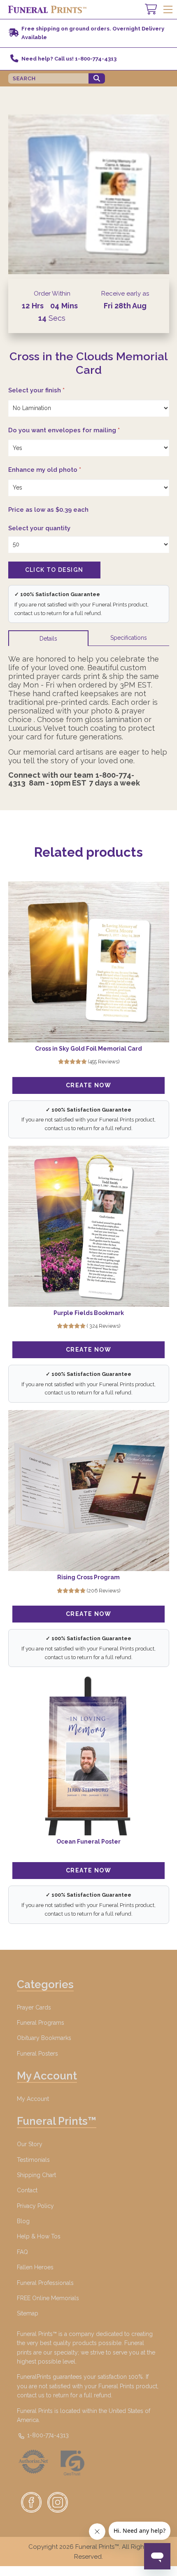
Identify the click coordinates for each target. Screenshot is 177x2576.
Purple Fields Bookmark (89, 1313)
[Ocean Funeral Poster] (89, 1755)
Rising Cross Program (88, 1577)
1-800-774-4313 (47, 2435)
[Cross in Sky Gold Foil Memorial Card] (89, 962)
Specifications (129, 638)
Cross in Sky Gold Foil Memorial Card (88, 1049)
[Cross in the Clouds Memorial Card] (89, 194)
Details (48, 639)
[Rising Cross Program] (89, 1491)
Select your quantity (39, 528)
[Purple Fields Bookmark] (89, 1226)
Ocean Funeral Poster (88, 1842)
